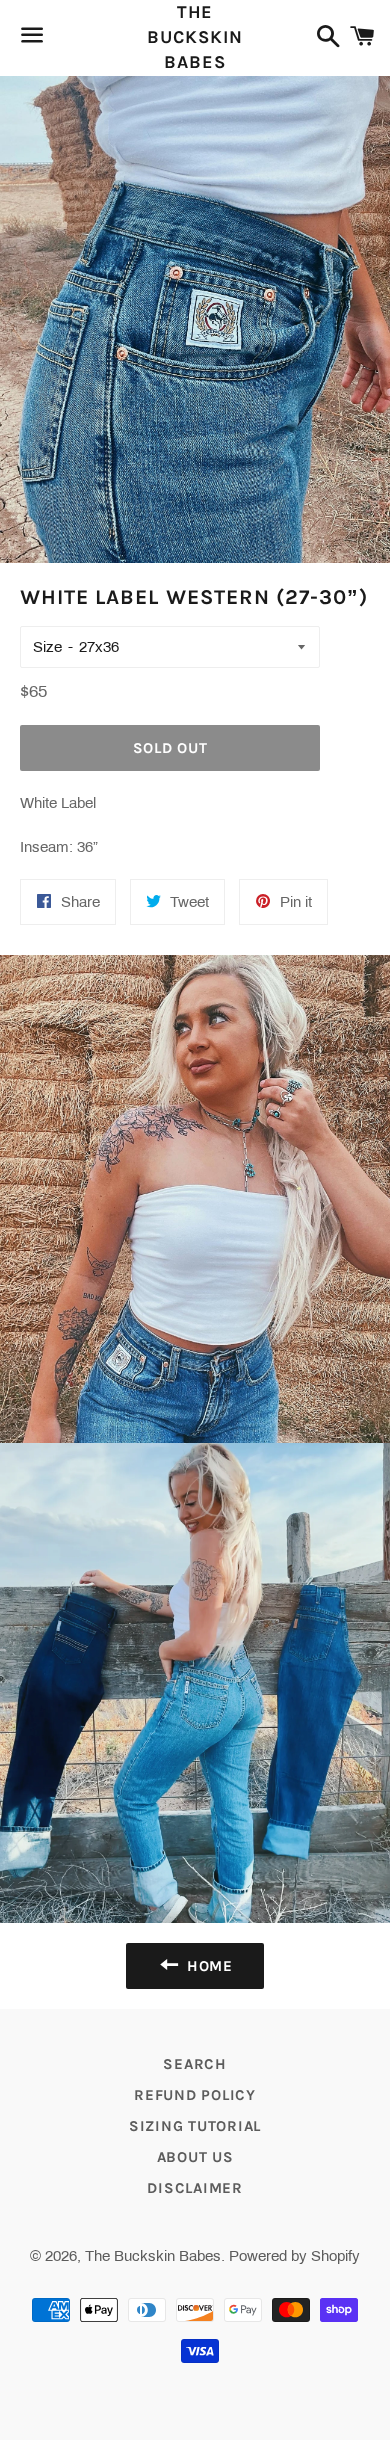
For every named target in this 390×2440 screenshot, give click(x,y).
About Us (195, 2157)
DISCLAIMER (195, 2188)
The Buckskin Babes (194, 37)
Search (195, 2064)
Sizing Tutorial (195, 2126)
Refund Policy (195, 2095)
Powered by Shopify (294, 2256)
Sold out (170, 748)
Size (47, 647)
